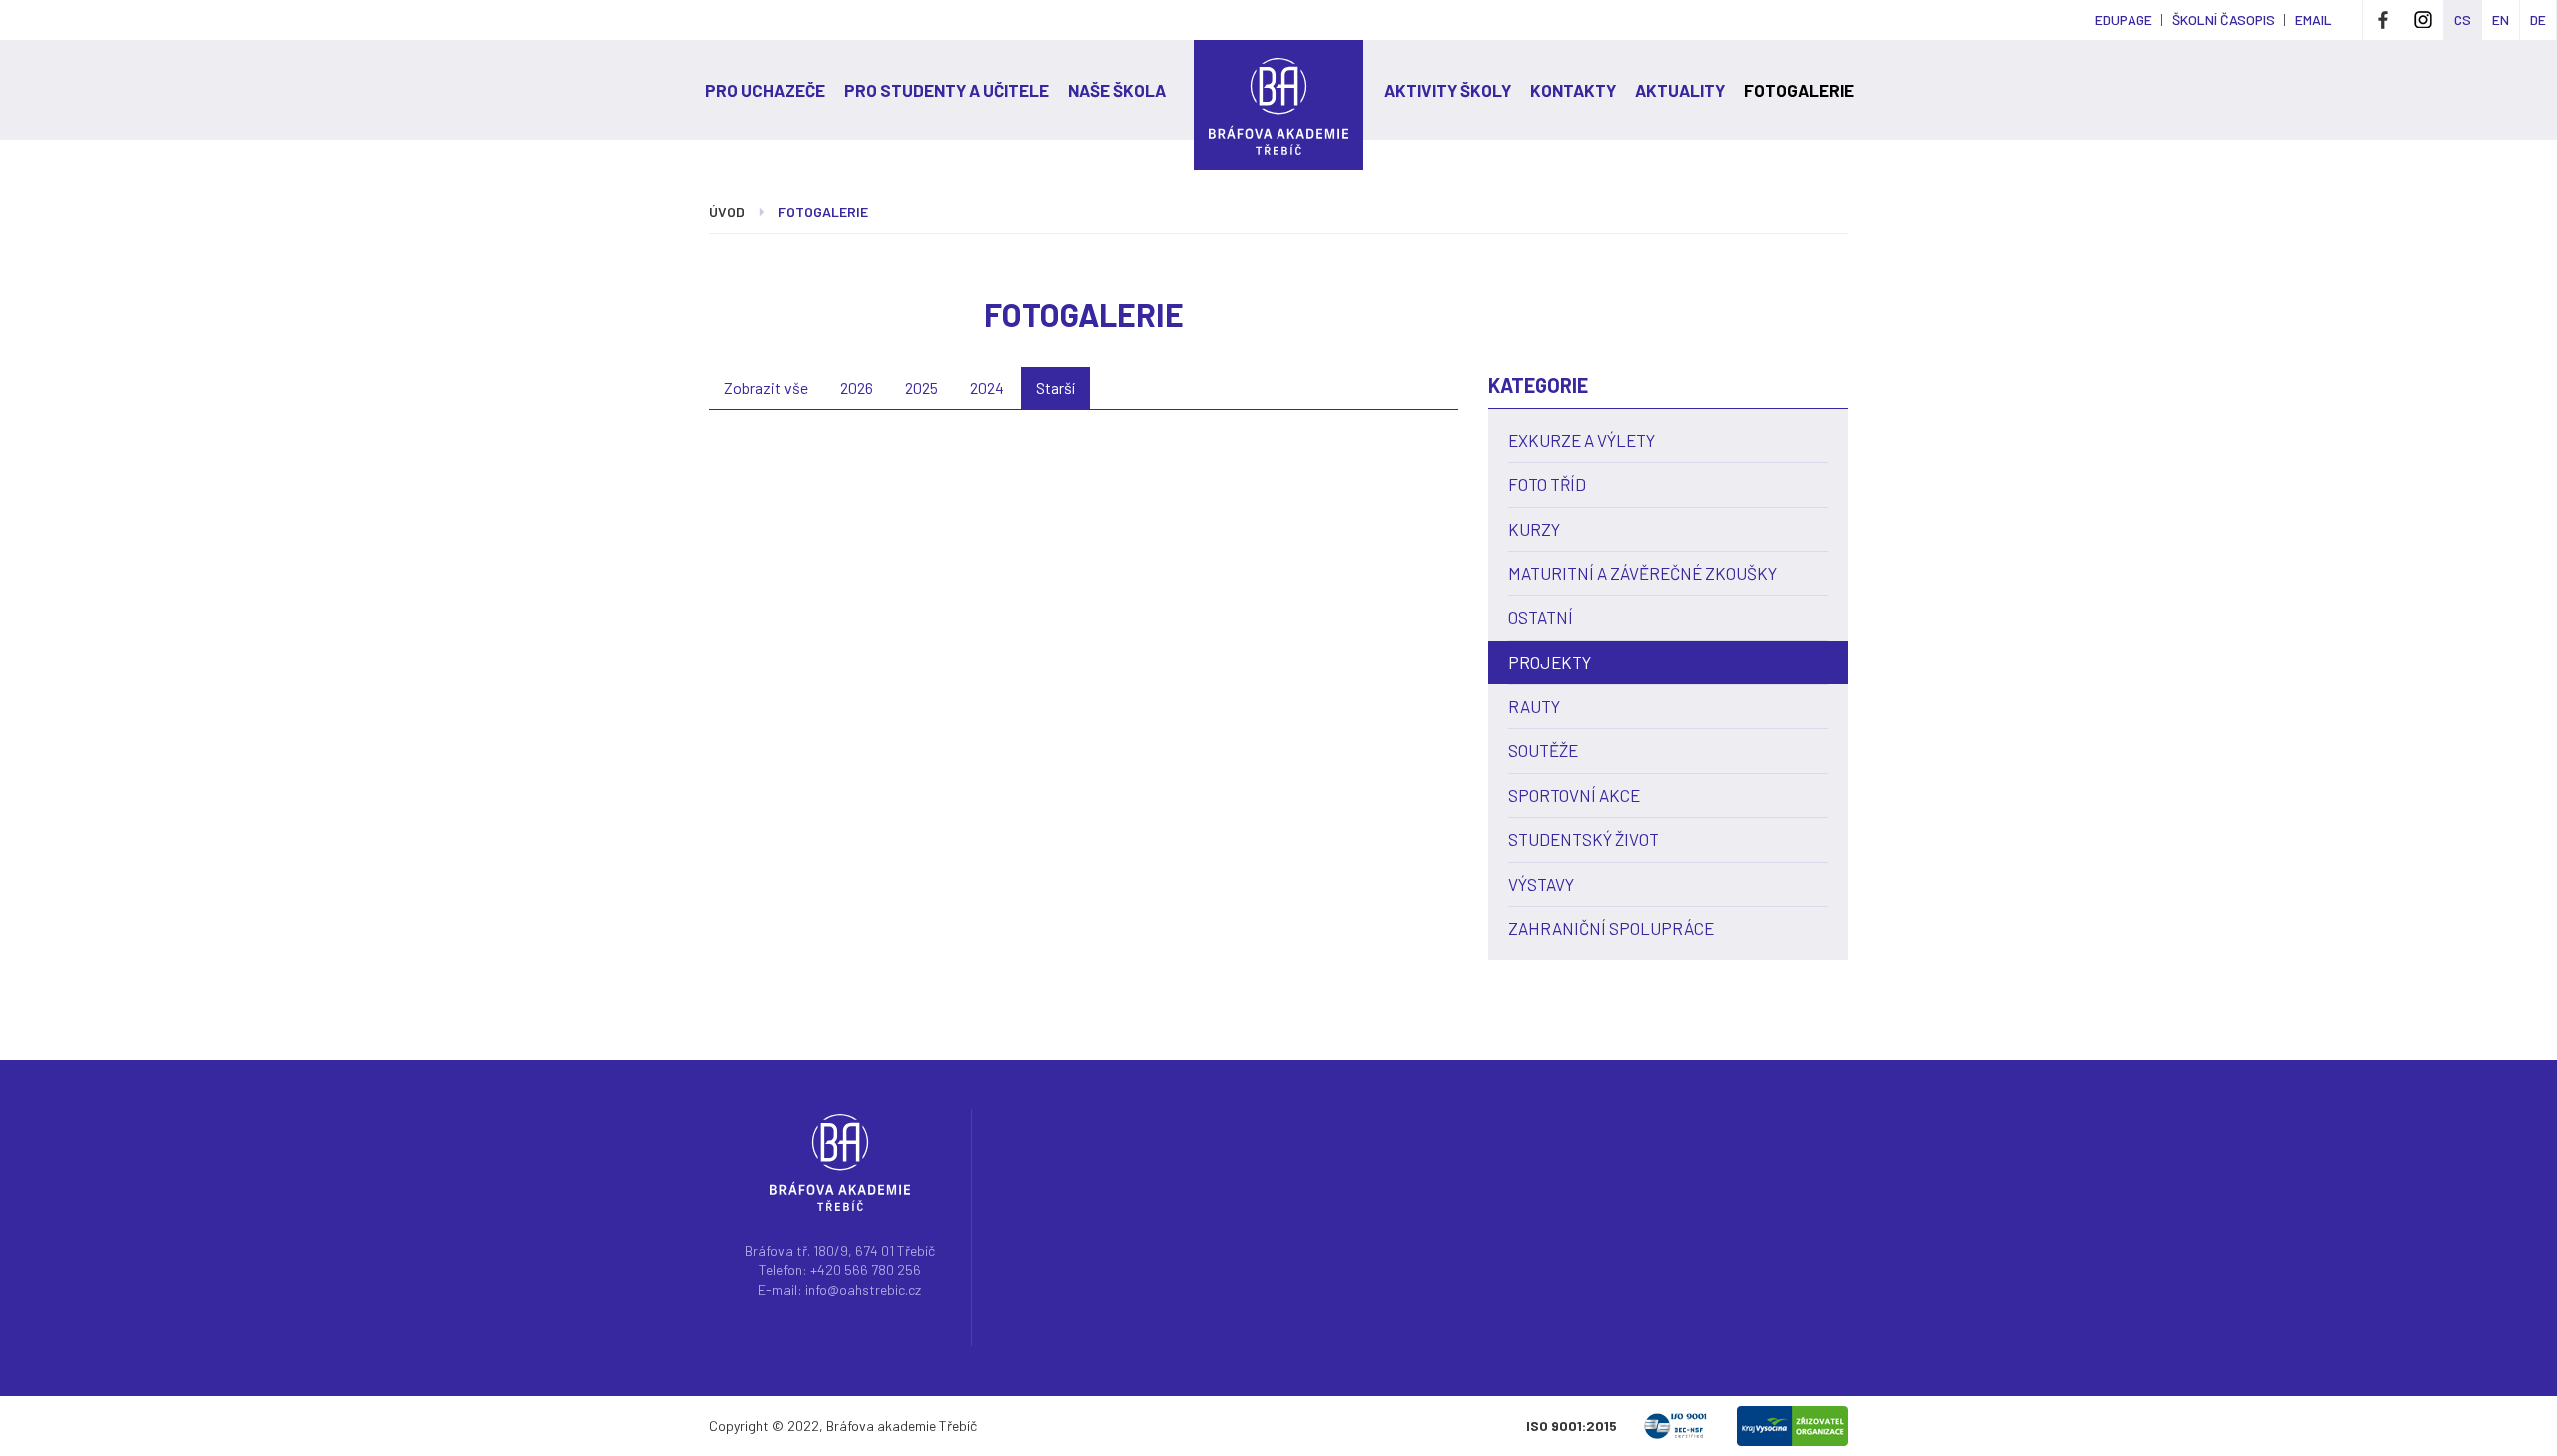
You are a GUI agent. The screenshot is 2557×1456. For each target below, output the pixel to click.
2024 (987, 388)
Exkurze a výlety (1582, 440)
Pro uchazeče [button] (765, 90)
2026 (856, 388)
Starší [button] (1055, 388)
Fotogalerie (1799, 90)
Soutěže (1543, 750)
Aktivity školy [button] (1448, 90)
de (2538, 19)
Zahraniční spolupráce (1611, 928)
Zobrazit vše (766, 388)
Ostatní (1541, 617)
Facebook (2383, 20)
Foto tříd (1547, 484)
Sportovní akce (1574, 795)
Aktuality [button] (1680, 90)
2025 (921, 388)
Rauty (1534, 706)
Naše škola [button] (1117, 90)
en (2501, 19)
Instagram (2423, 20)
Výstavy (1541, 884)
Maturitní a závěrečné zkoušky (1643, 573)
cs (2463, 19)
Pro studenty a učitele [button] (946, 90)
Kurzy (1534, 529)
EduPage (2124, 19)
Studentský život (1584, 839)
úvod (727, 211)
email (2314, 19)
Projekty (1550, 662)
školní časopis (2224, 19)
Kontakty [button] (1573, 90)
